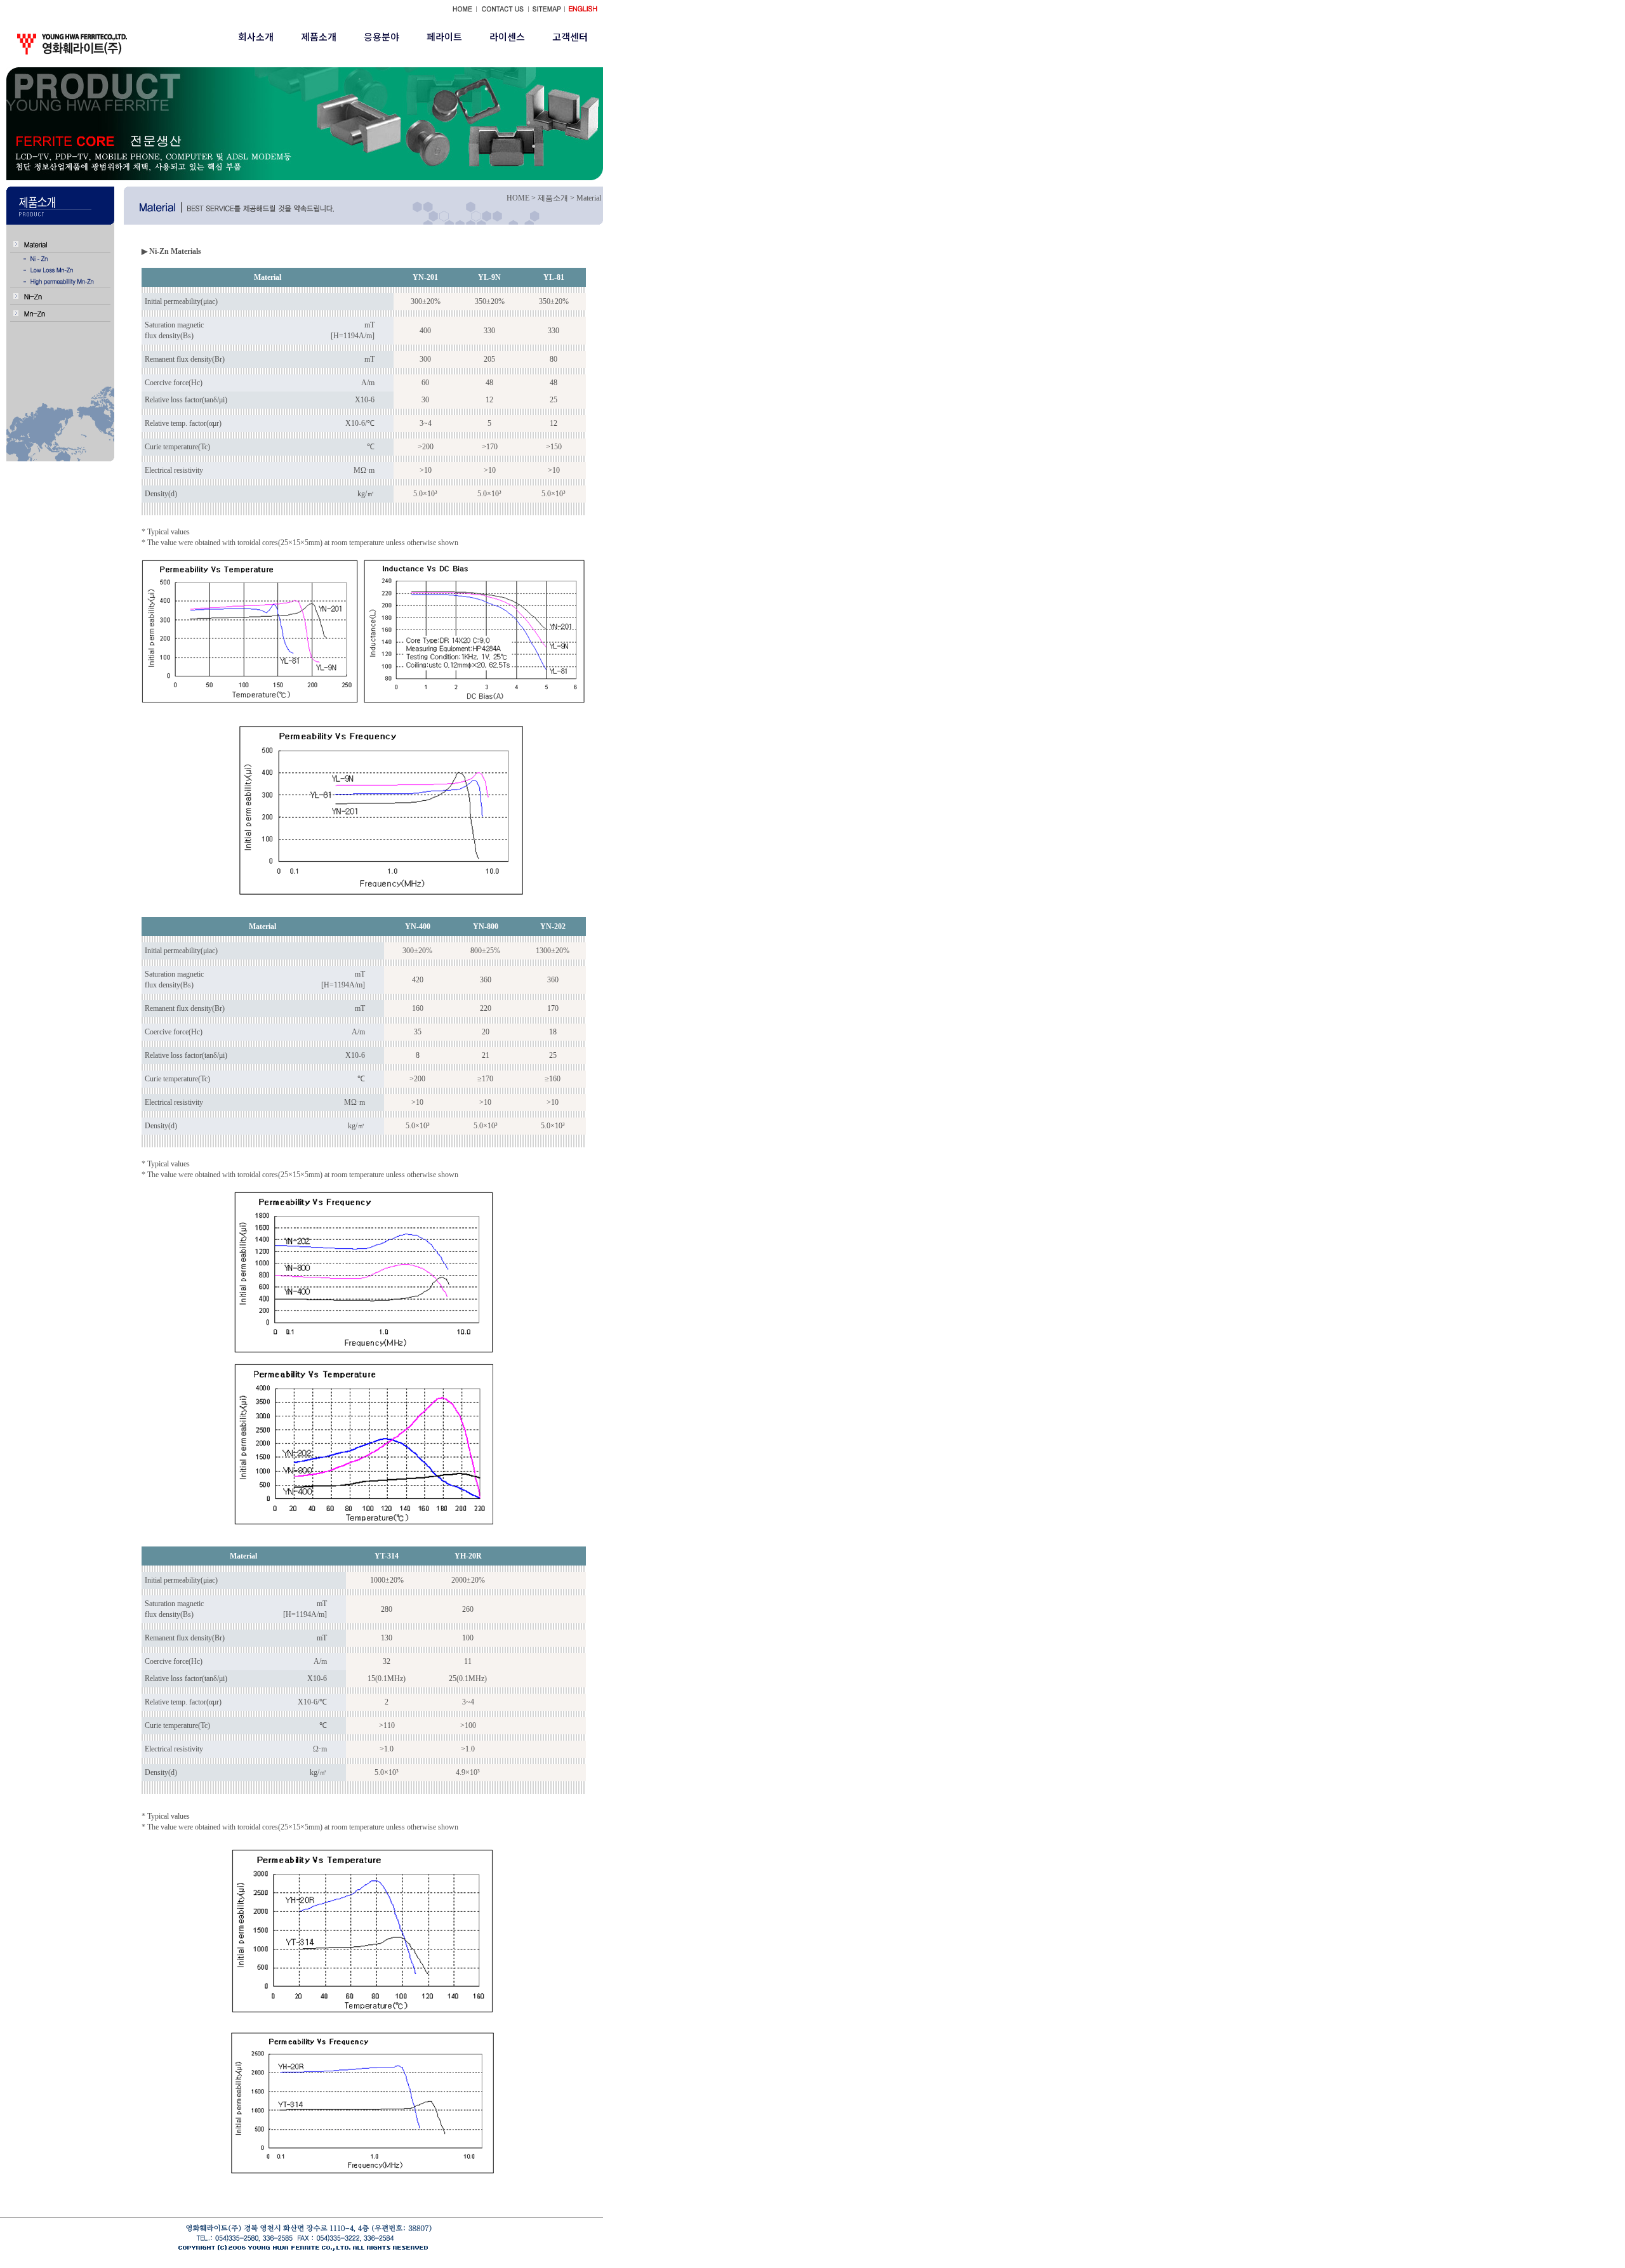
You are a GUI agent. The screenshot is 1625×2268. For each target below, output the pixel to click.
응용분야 (381, 36)
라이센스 (507, 36)
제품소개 (319, 36)
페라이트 (444, 36)
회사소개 (256, 36)
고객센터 (570, 36)
